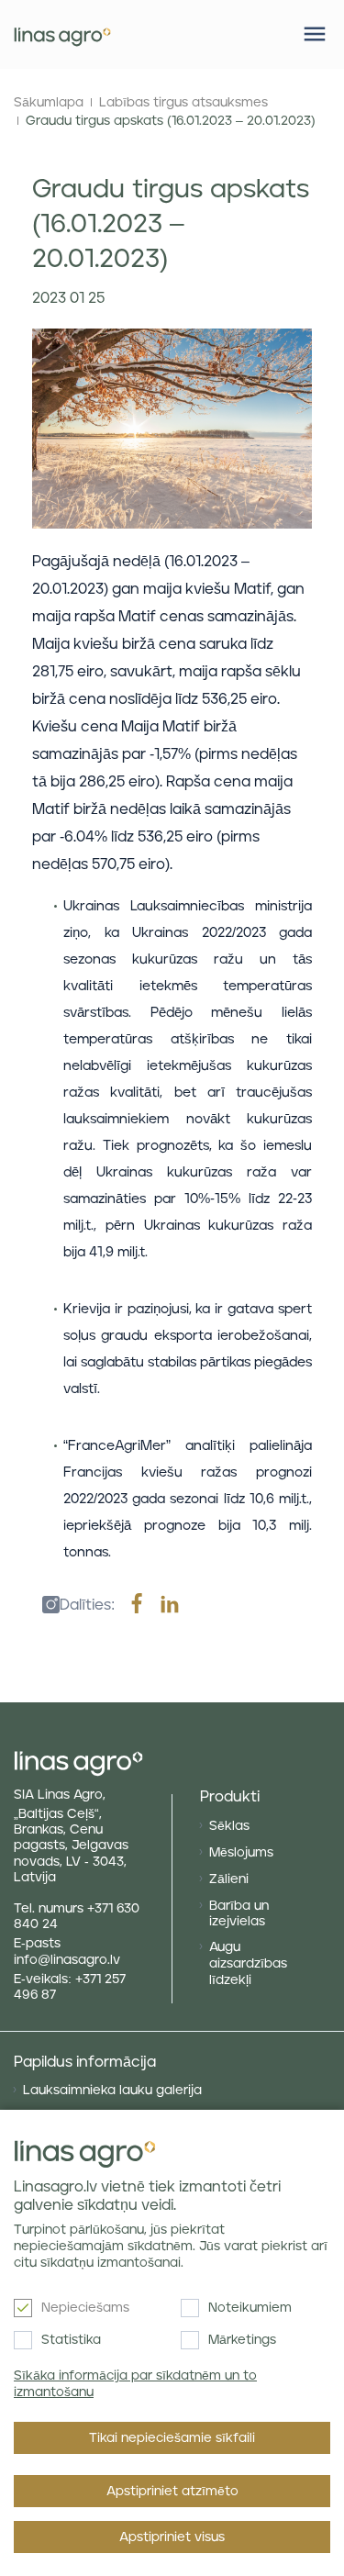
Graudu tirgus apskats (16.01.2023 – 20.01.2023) (171, 121)
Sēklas (229, 1826)
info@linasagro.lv (67, 1960)
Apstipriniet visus (172, 2537)
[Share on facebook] (137, 1605)
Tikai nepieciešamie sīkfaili (172, 2438)
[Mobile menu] (315, 34)
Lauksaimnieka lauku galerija (112, 2091)
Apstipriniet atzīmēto (172, 2492)
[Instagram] (46, 1605)
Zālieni (229, 1879)
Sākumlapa (49, 103)
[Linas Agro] (62, 34)
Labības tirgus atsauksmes (183, 103)
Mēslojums (241, 1853)
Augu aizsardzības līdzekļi (248, 1964)
